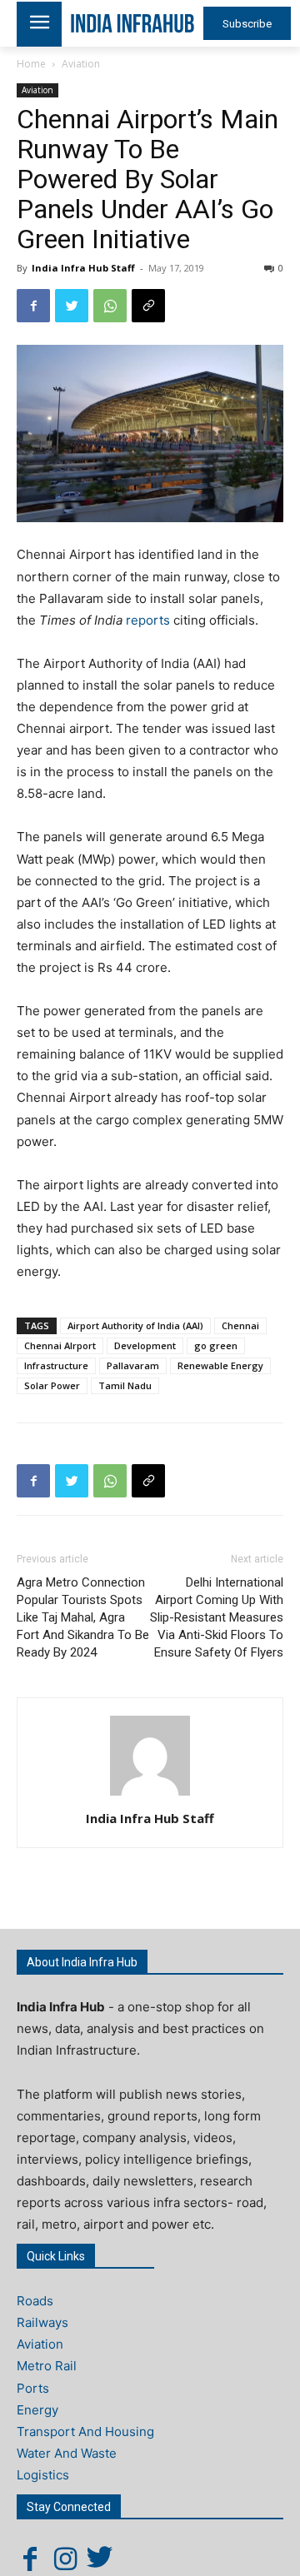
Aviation (81, 64)
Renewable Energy (220, 1365)
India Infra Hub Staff (83, 268)
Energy (37, 2410)
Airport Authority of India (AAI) (135, 1325)
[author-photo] (150, 1795)
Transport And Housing (85, 2432)
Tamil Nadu (125, 1385)
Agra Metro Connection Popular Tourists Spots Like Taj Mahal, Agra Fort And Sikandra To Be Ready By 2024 (83, 1617)
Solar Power (52, 1385)
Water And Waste (67, 2453)
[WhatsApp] (110, 306)
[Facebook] (33, 306)
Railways (42, 2322)
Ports (33, 2388)
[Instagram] (65, 2559)
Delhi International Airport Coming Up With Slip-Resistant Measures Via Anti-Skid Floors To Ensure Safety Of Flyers (217, 1617)
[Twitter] (72, 306)
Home (31, 64)
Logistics (43, 2475)
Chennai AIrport (60, 1345)
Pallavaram (133, 1365)
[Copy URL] (148, 306)
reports (150, 620)
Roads (35, 2301)
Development (145, 1345)
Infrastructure (56, 1365)
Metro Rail (47, 2366)
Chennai (240, 1325)
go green (216, 1345)
